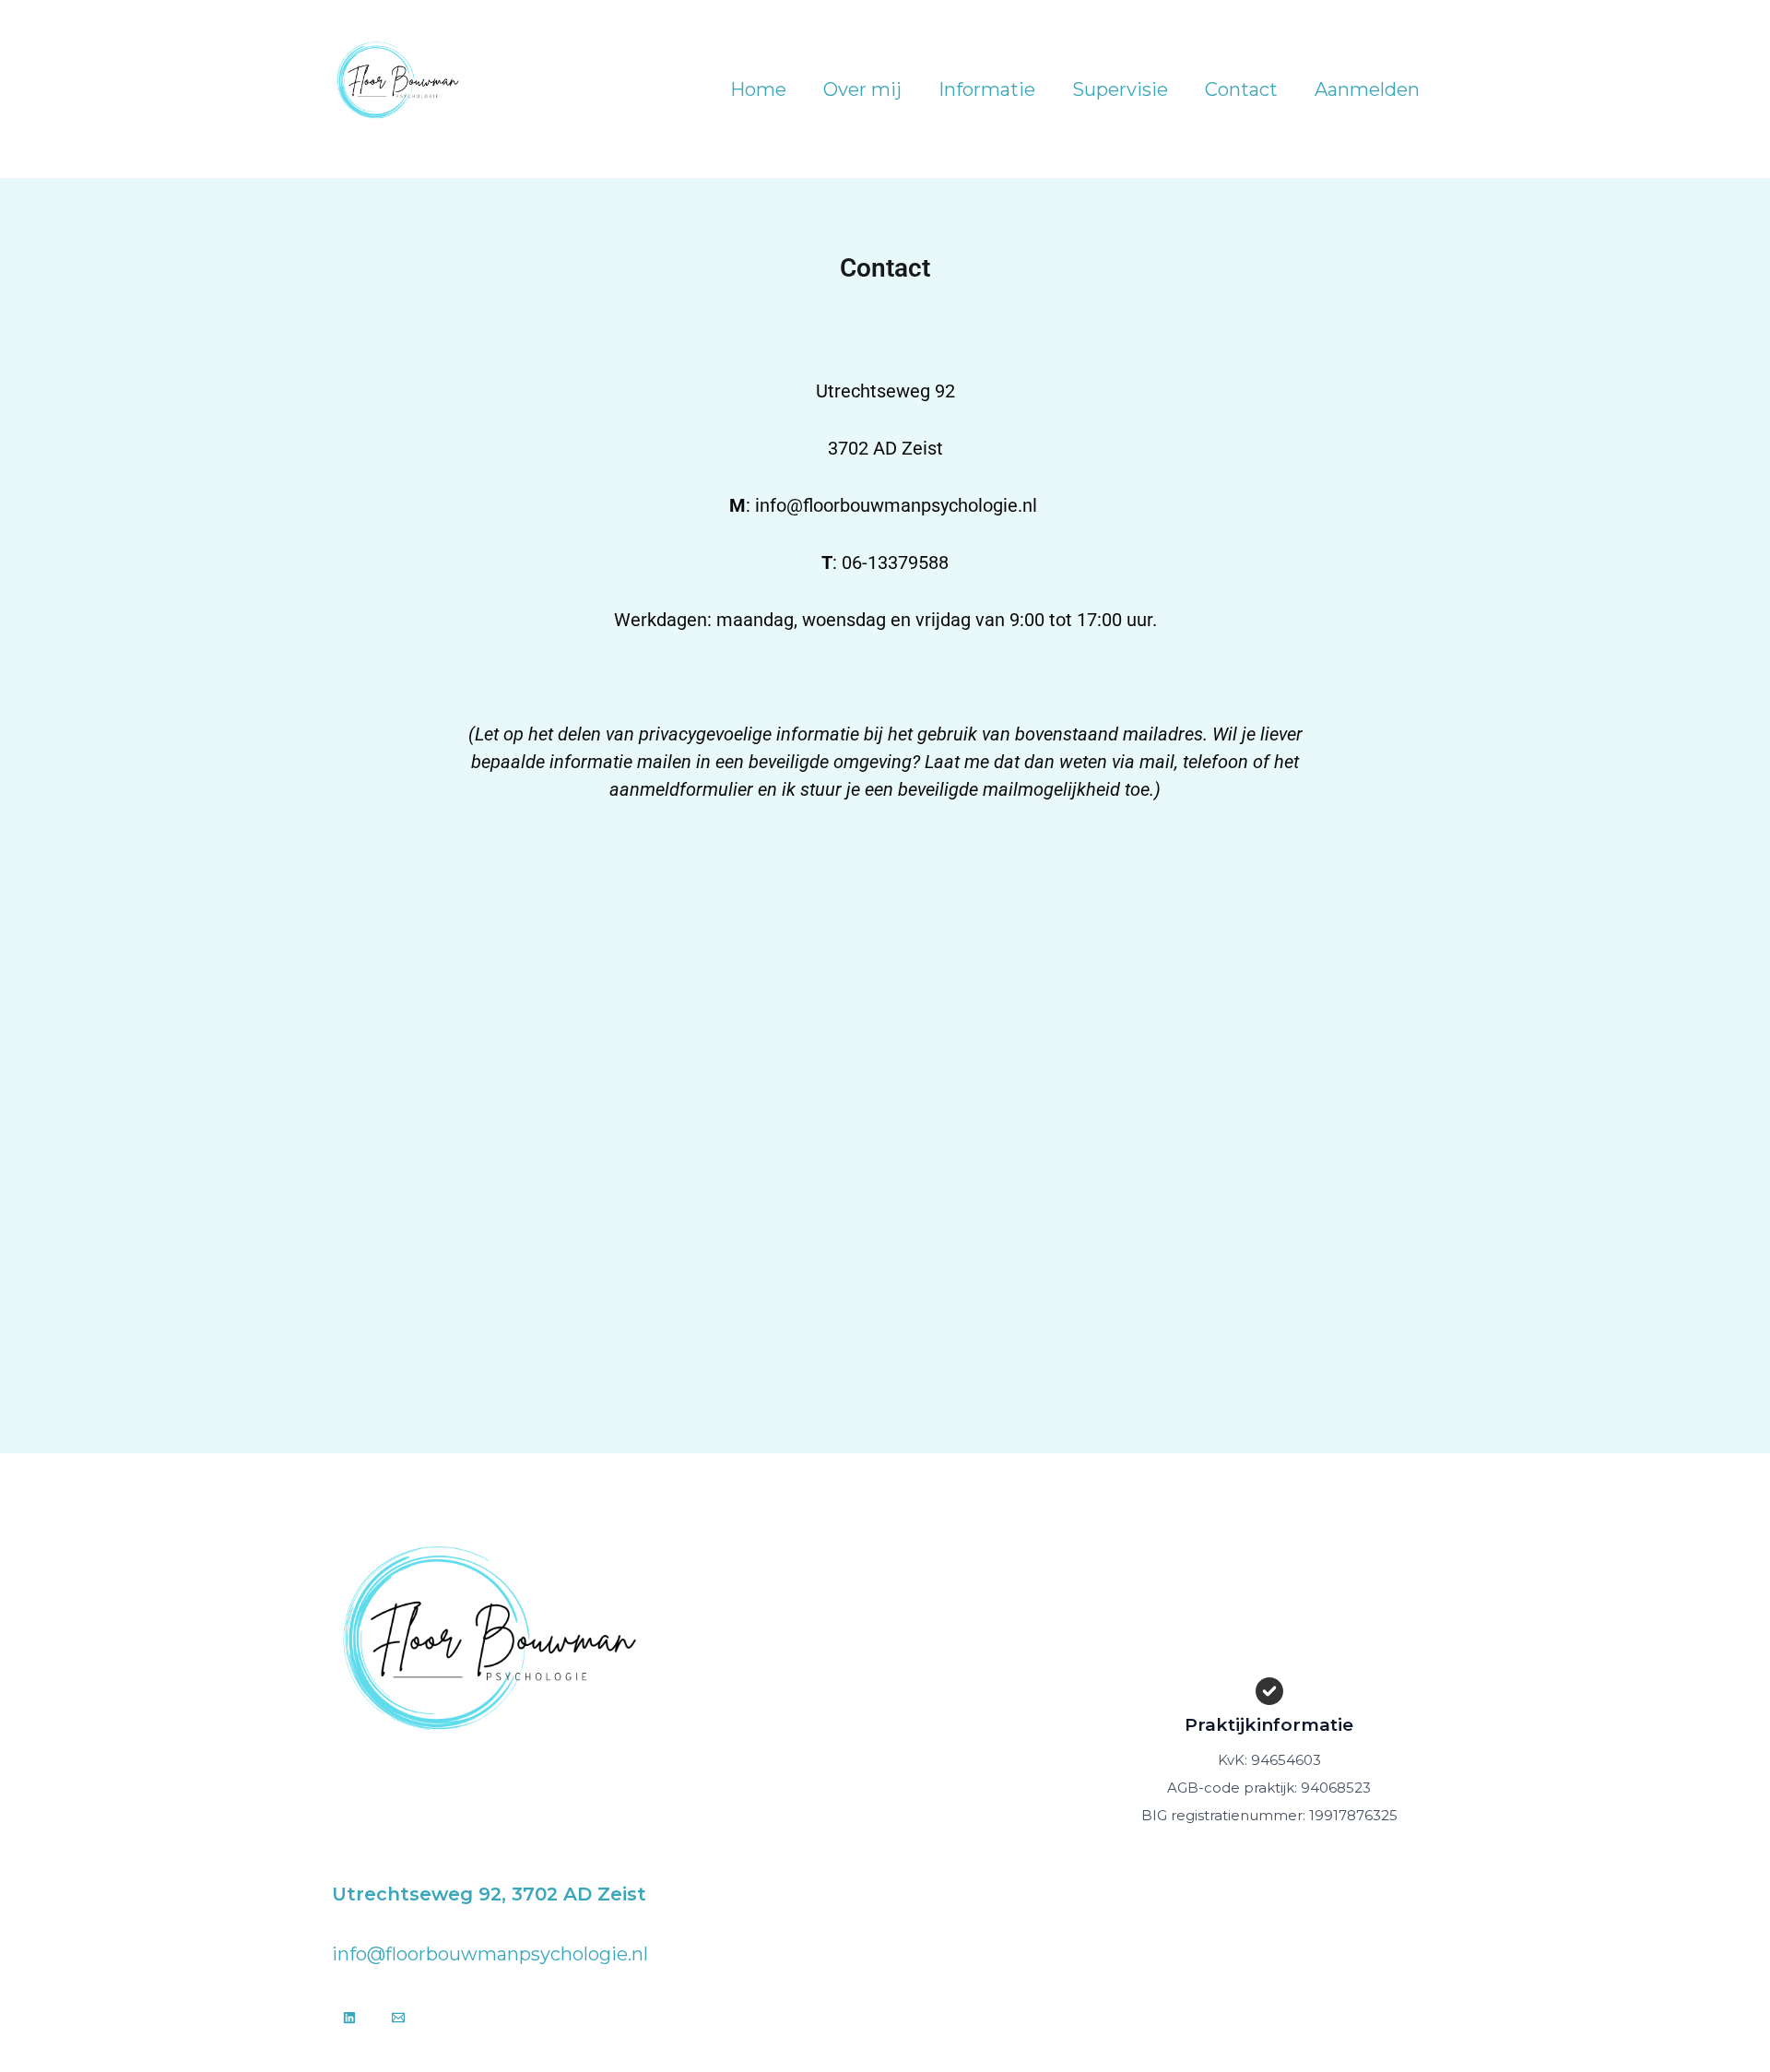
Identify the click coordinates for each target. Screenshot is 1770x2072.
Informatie (987, 89)
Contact (1241, 89)
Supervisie (1120, 89)
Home (758, 89)
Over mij (862, 89)
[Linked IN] (349, 2018)
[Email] (398, 2018)
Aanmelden (1367, 89)
